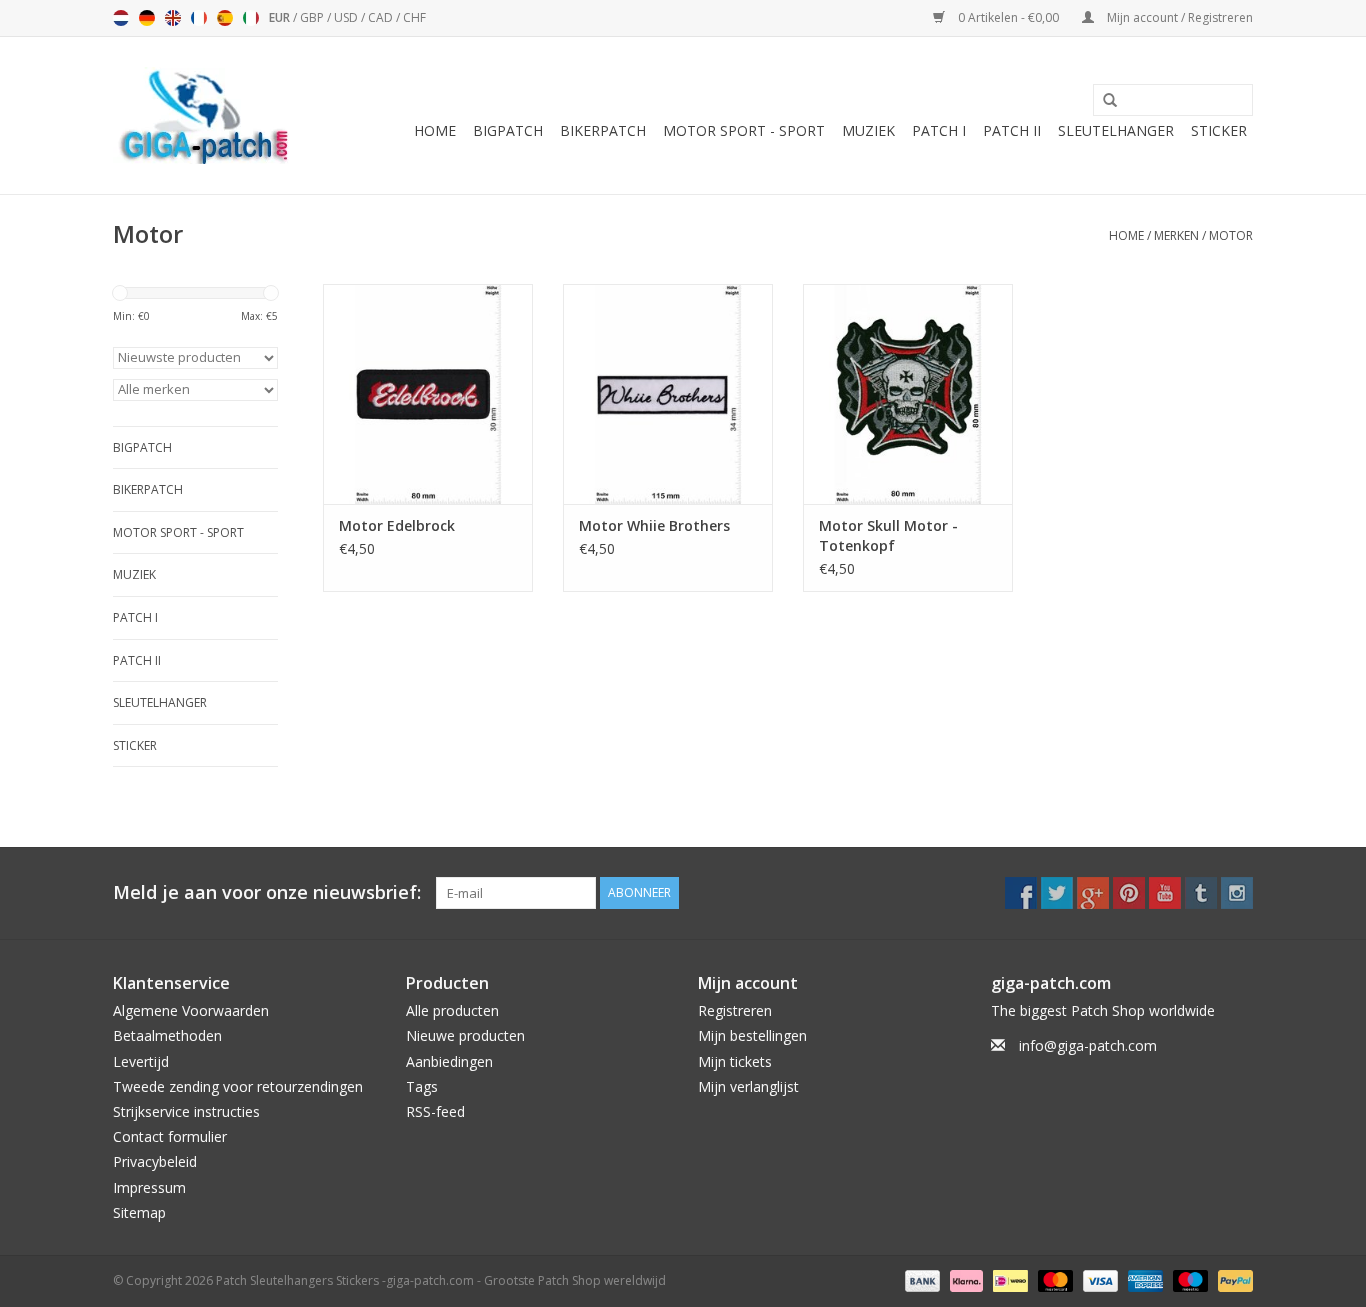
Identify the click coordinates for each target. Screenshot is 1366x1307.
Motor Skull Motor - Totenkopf (888, 535)
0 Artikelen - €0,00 (1008, 17)
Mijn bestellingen (752, 1035)
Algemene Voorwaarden (191, 1010)
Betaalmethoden (167, 1035)
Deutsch (147, 18)
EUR (281, 17)
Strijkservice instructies (186, 1111)
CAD (382, 17)
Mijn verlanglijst (748, 1086)
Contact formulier (170, 1136)
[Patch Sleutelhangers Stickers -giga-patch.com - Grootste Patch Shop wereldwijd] (203, 115)
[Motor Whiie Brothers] (668, 394)
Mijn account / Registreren (1178, 17)
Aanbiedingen (449, 1061)
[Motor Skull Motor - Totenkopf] (908, 394)
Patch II (1012, 130)
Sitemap (139, 1212)
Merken (1176, 235)
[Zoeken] (1103, 101)
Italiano (251, 18)
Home (435, 130)
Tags (422, 1086)
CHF (414, 17)
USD (347, 17)
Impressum (149, 1187)
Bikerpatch (603, 130)
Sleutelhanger (1116, 130)
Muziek (868, 130)
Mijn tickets (735, 1061)
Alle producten (452, 1010)
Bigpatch (508, 130)
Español (225, 18)
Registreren (735, 1010)
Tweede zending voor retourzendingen (238, 1086)
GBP (313, 17)
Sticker (1219, 130)
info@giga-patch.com (1088, 1045)
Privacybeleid (155, 1161)
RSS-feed (435, 1111)
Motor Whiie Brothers (654, 525)
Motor (1231, 235)
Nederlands (121, 18)
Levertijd (141, 1061)
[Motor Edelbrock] (428, 394)
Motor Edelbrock (397, 525)
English (173, 18)
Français (199, 18)
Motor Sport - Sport (744, 130)
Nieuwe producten (465, 1035)
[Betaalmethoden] (920, 1279)
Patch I (939, 130)
